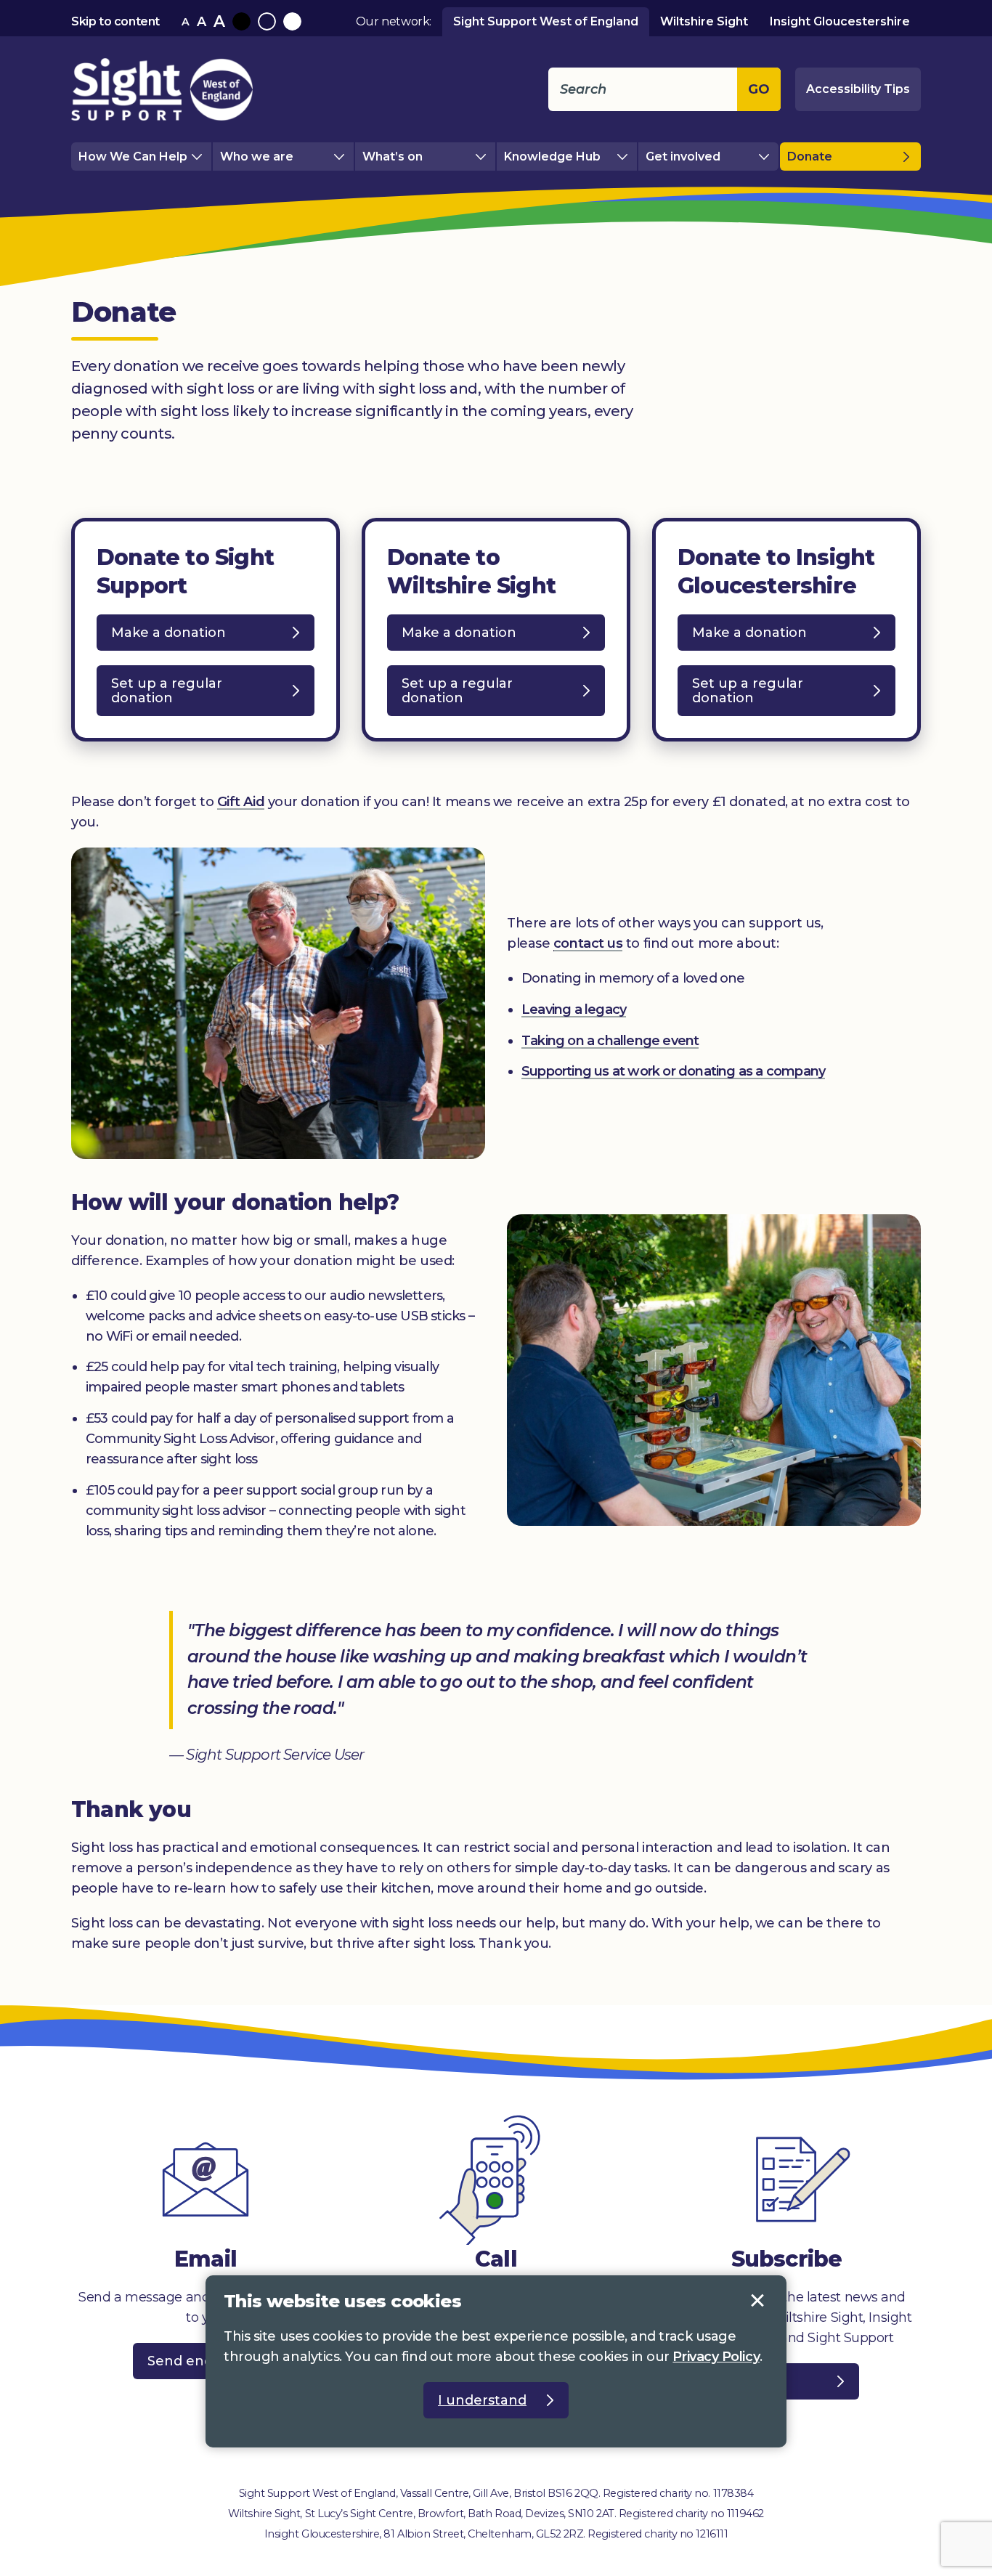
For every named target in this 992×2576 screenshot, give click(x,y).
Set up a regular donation (170, 696)
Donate (810, 157)
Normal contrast (267, 21)
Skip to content (115, 21)
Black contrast (241, 21)
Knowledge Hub (552, 157)
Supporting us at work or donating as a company (673, 1071)
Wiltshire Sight (704, 21)
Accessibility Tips (858, 89)
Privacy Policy (716, 2357)
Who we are (257, 157)
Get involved (683, 157)
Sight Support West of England (546, 21)
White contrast (292, 21)
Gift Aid (241, 802)
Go (759, 89)
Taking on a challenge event (610, 1041)
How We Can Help (133, 157)
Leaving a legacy (574, 1009)
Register (757, 2381)
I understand (757, 2301)
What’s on (393, 157)
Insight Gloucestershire (840, 21)
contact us (588, 943)
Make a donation (196, 637)
